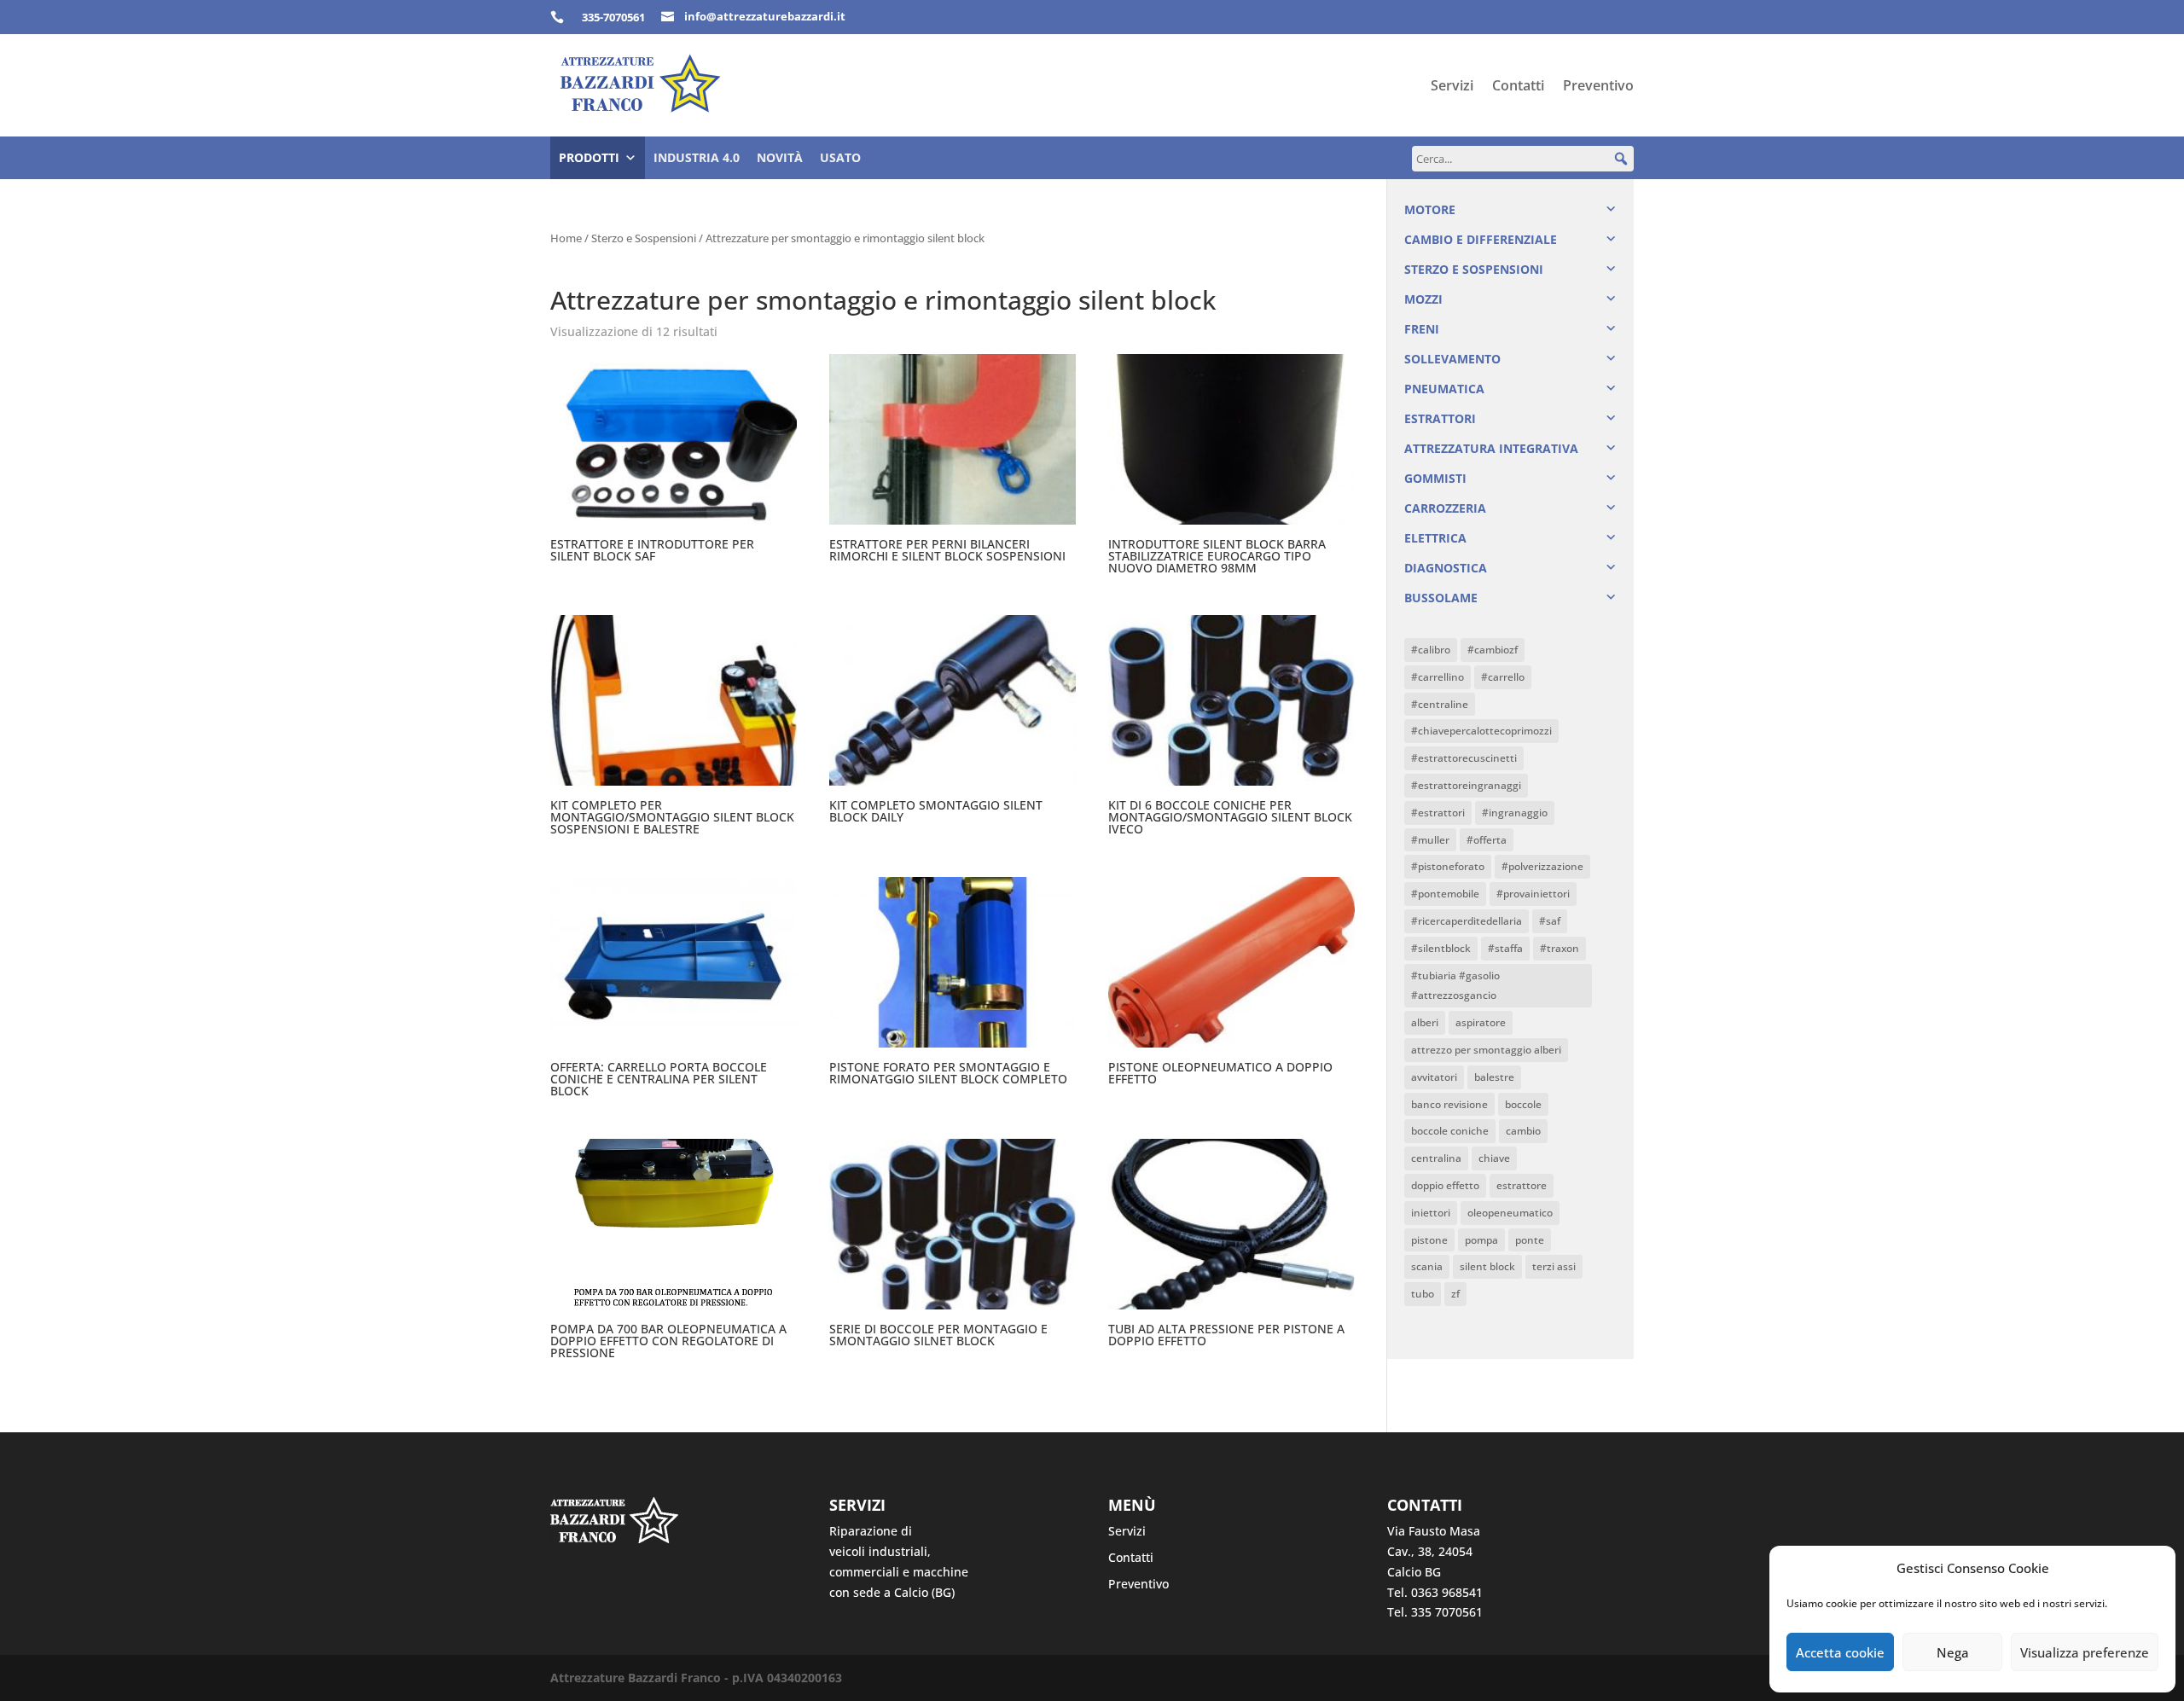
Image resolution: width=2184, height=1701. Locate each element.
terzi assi (1554, 1266)
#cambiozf (1493, 650)
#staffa (1505, 948)
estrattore (1522, 1185)
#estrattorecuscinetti (1464, 758)
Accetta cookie (1840, 1652)
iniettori (1431, 1213)
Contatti (1518, 87)
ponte (1530, 1240)
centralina (1436, 1158)
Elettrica (1435, 538)
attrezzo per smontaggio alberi (1486, 1050)
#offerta (1487, 840)
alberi (1425, 1022)
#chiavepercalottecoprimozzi (1481, 731)
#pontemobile (1445, 894)
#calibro (1431, 650)
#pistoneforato (1448, 866)
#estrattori (1438, 813)
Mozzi (1423, 299)
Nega (1953, 1652)
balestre (1494, 1077)
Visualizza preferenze (2085, 1652)
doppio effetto (1445, 1185)
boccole (1523, 1104)
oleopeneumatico (1510, 1213)
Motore (1430, 209)
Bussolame (1441, 598)
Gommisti (1435, 478)
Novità (780, 157)
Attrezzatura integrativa (1491, 448)
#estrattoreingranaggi (1466, 785)
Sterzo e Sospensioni (644, 238)
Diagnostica (1446, 568)
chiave (1494, 1158)
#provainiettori (1533, 894)
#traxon (1560, 948)
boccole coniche (1450, 1131)
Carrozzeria (1445, 508)
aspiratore (1481, 1022)
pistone (1429, 1240)
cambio (1523, 1131)
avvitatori (1434, 1077)
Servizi (1452, 87)
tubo (1423, 1294)
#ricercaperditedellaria (1467, 921)
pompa (1481, 1240)
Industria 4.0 (697, 157)
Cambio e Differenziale (1481, 239)
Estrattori (1440, 418)
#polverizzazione (1542, 866)
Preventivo (1598, 87)
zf (1455, 1294)
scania (1427, 1266)
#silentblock (1441, 948)
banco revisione (1449, 1104)
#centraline (1440, 704)
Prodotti (589, 157)
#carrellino (1438, 677)
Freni (1422, 329)
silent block (1487, 1266)
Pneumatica (1444, 389)
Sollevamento (1452, 359)
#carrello (1503, 677)
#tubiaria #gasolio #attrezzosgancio (1455, 986)
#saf (1550, 921)
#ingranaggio (1515, 813)
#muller (1430, 840)
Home (566, 238)
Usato (840, 157)
